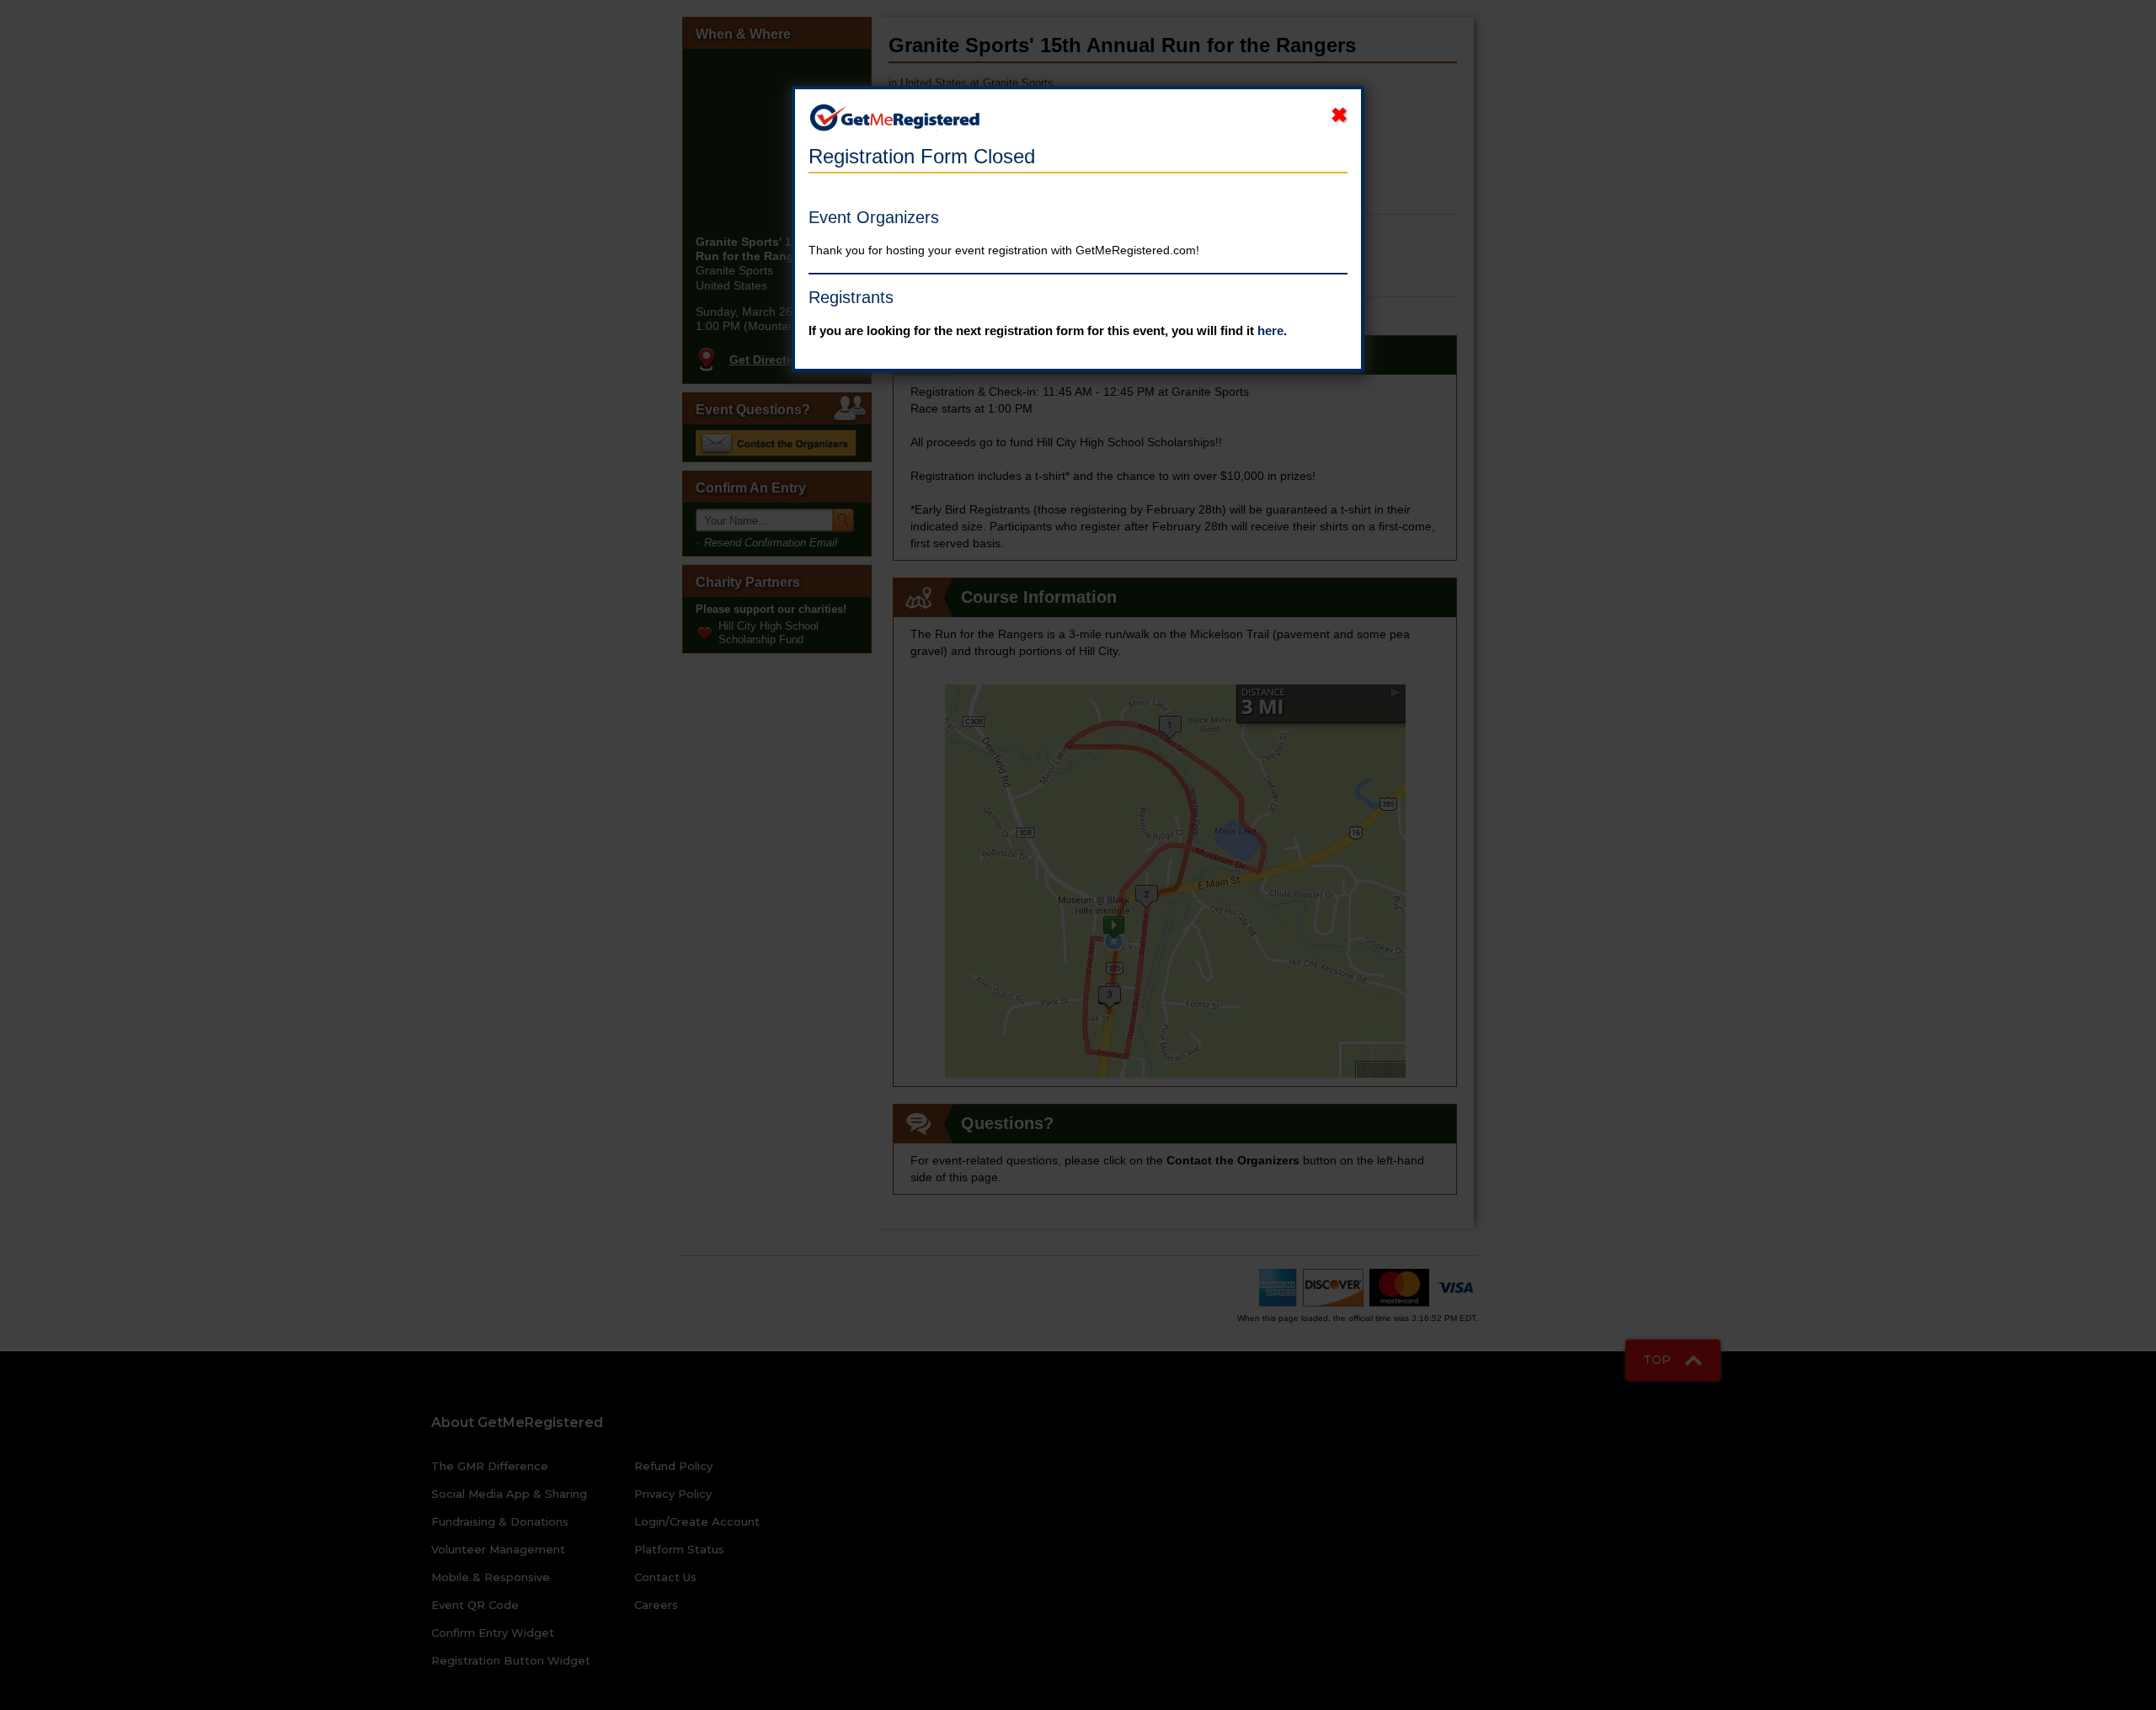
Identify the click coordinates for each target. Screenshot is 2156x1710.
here (1270, 330)
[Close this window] (1339, 115)
